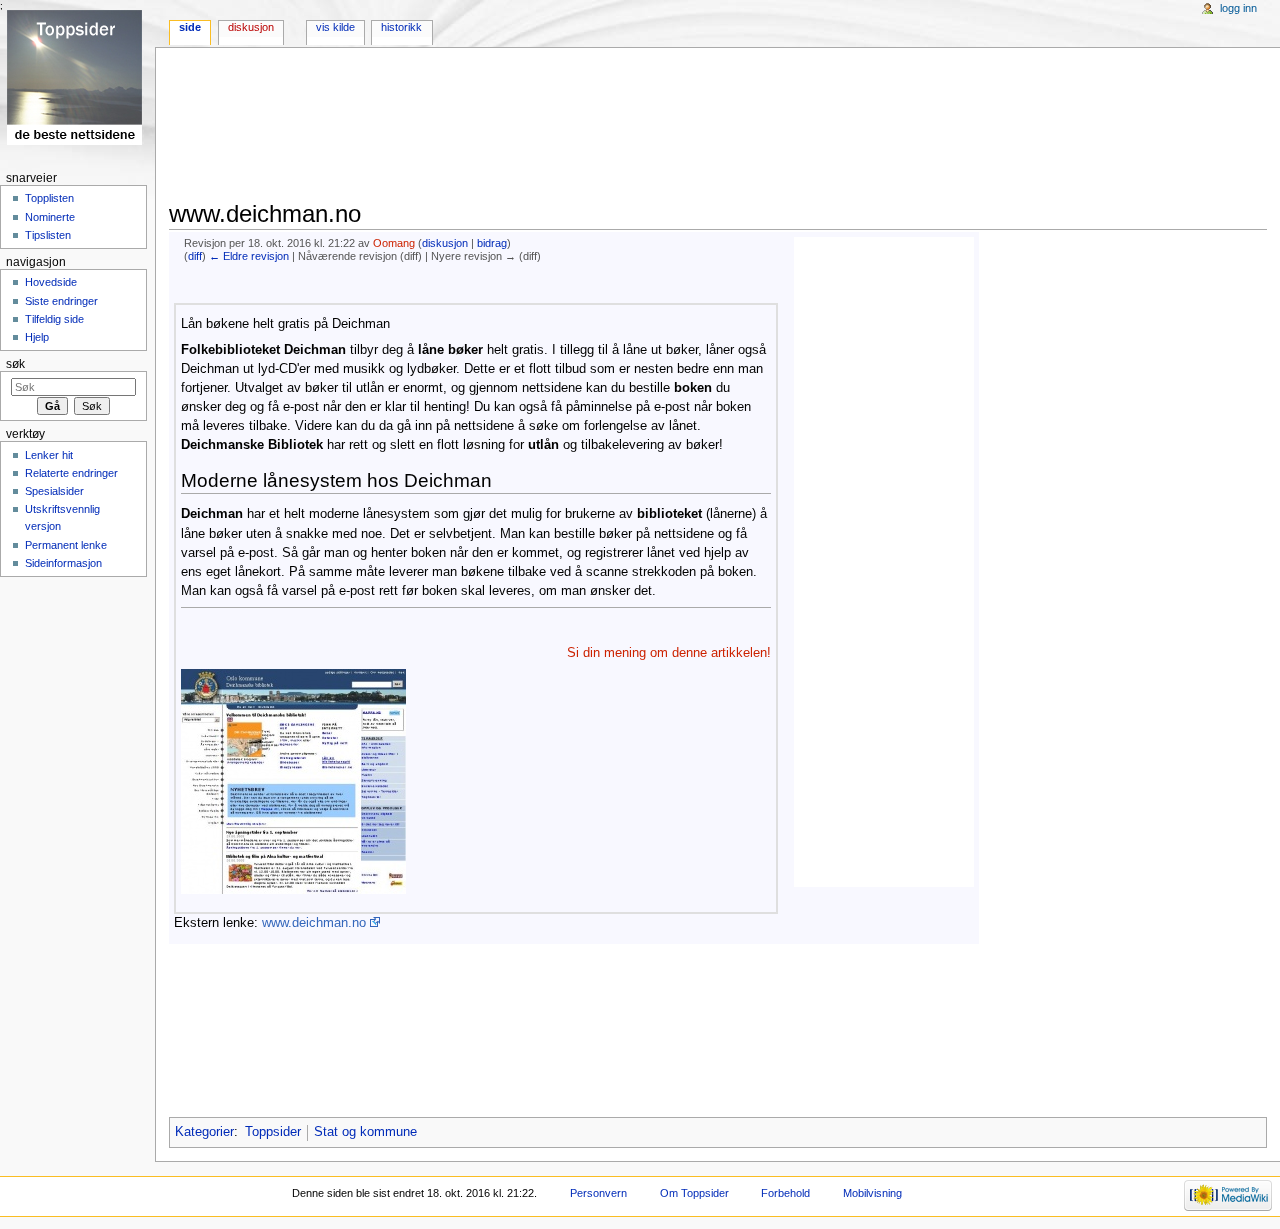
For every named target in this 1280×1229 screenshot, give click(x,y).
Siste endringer (61, 301)
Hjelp (37, 337)
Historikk (401, 27)
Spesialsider (54, 491)
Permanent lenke (66, 545)
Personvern (598, 1193)
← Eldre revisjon (249, 256)
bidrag (492, 243)
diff (195, 256)
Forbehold (785, 1193)
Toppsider (273, 1132)
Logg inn (1238, 8)
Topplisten (49, 198)
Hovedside (51, 282)
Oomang (394, 243)
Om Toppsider (694, 1193)
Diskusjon (251, 27)
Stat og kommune (365, 1132)
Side (190, 27)
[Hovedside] (77, 77)
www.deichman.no (314, 923)
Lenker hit (49, 455)
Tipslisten (48, 235)
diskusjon (445, 243)
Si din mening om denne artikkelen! (669, 653)
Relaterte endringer (71, 473)
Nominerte (50, 217)
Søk (15, 364)
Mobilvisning (872, 1193)
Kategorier (204, 1132)
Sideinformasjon (63, 563)
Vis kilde (335, 27)
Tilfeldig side (54, 319)
